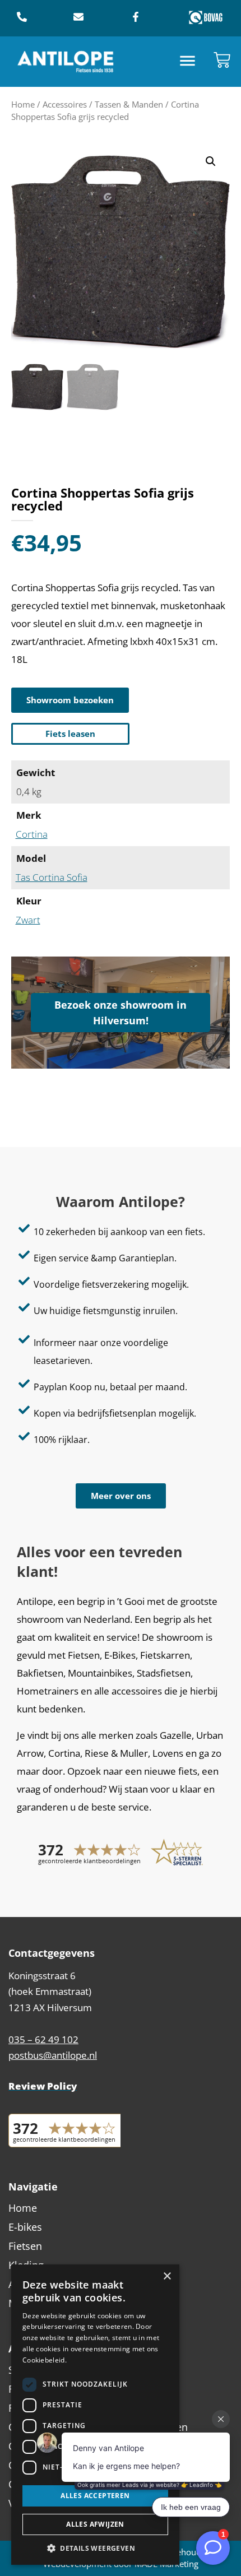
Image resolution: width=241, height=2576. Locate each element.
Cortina (32, 834)
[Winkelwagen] (222, 60)
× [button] (167, 2276)
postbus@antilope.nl (53, 2055)
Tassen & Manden (129, 104)
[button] (188, 62)
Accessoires (65, 104)
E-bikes (25, 2227)
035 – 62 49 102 (43, 2039)
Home (23, 104)
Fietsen (25, 2246)
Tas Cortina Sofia (52, 877)
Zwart (28, 920)
